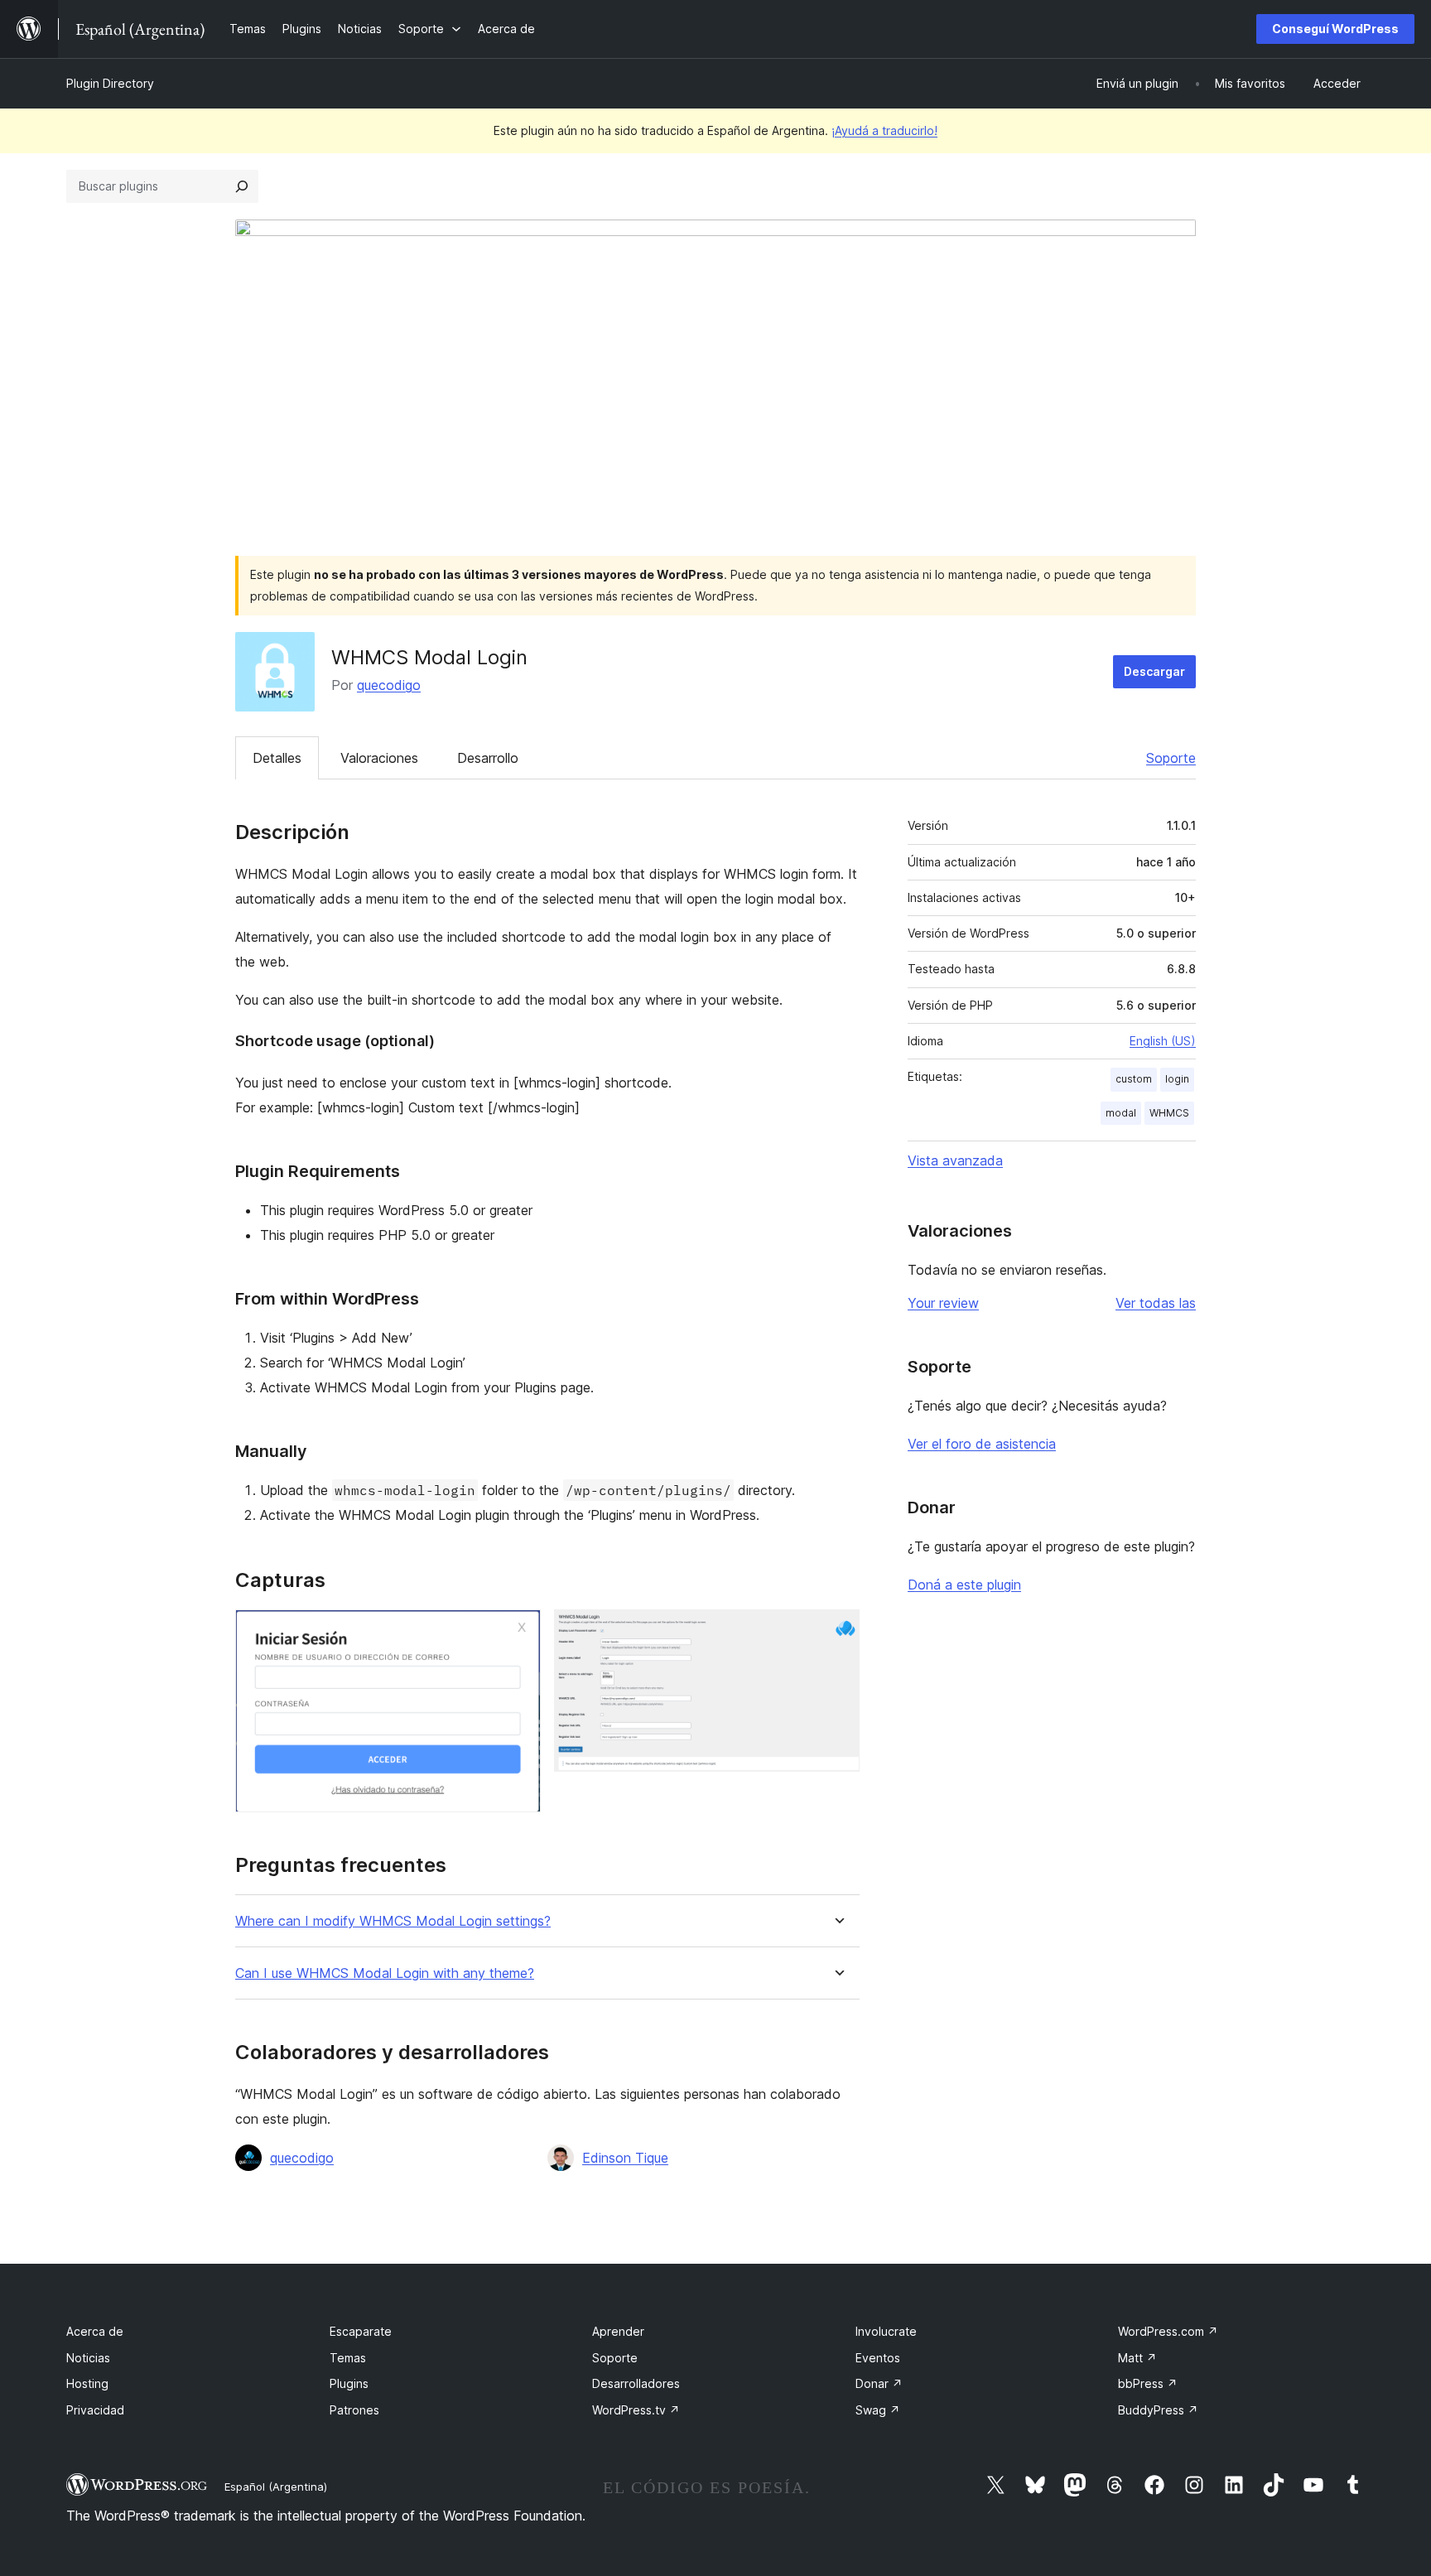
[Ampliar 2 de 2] (837, 1632)
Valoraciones (379, 758)
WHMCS (1169, 1113)
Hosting (87, 2383)
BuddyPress (1158, 2410)
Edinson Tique (625, 2158)
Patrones (354, 2410)
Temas (348, 2358)
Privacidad (95, 2410)
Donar (879, 2383)
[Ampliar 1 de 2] (518, 1632)
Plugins (349, 2383)
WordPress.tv (636, 2410)
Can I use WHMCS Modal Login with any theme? (385, 1973)
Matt (1137, 2358)
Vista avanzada (955, 1160)
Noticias (88, 2358)
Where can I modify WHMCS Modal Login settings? (393, 1921)
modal (1121, 1113)
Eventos (878, 2358)
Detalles (277, 758)
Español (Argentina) (276, 2487)
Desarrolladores (636, 2383)
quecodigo (389, 685)
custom (1134, 1079)
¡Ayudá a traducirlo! (884, 130)
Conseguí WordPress (1335, 29)
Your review (943, 1303)
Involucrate (886, 2331)
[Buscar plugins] (242, 186)
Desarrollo (488, 758)
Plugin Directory (110, 83)
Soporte (1171, 758)
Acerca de (95, 2331)
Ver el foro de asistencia (982, 1444)
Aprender (618, 2331)
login (1177, 1079)
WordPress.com (1168, 2331)
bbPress (1148, 2383)
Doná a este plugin (964, 1585)
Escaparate (361, 2331)
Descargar (1154, 671)
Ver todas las (1156, 1303)
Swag (878, 2410)
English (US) (1163, 1041)
